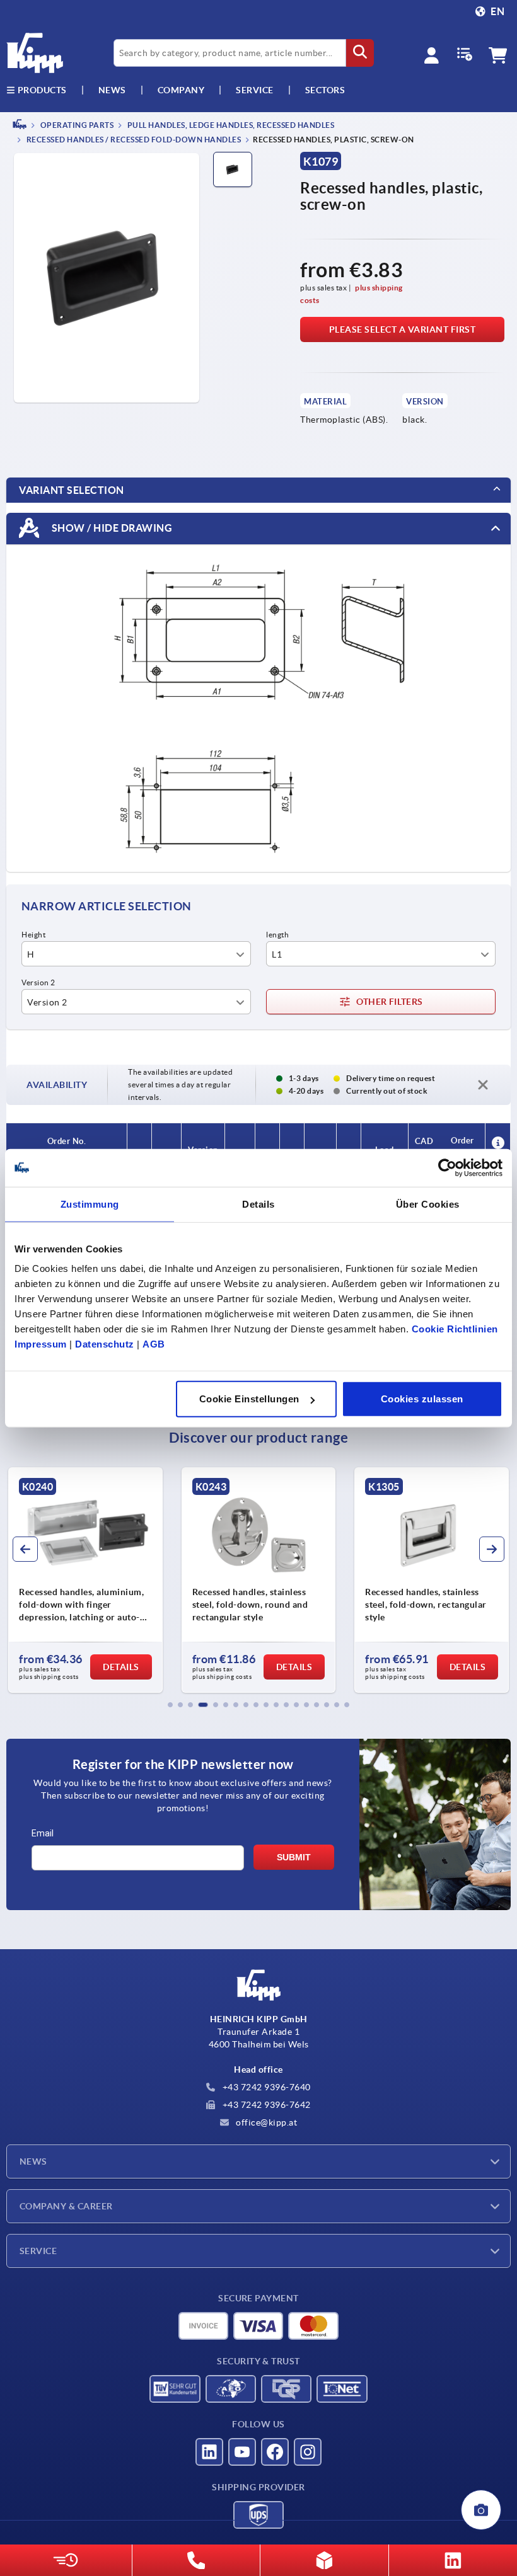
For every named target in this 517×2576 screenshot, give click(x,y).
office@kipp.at (266, 2122)
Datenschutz (105, 1344)
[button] (170, 1705)
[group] (85, 1580)
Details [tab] (258, 1204)
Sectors (325, 90)
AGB (154, 1344)
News (33, 2161)
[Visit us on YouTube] (242, 2452)
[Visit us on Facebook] (275, 2452)
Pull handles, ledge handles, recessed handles (230, 125)
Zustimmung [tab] (90, 1204)
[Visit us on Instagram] (308, 2452)
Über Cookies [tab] (428, 1204)
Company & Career (66, 2206)
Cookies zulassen (422, 1399)
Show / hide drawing (111, 528)
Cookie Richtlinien (455, 1329)
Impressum (41, 1344)
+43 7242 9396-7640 (265, 2087)
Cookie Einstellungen (249, 1399)
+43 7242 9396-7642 (265, 2105)
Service (38, 2251)
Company (181, 90)
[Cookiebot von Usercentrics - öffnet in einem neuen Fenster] (447, 1167)
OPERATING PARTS (76, 125)
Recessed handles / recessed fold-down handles (133, 140)
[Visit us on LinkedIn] (209, 2452)
